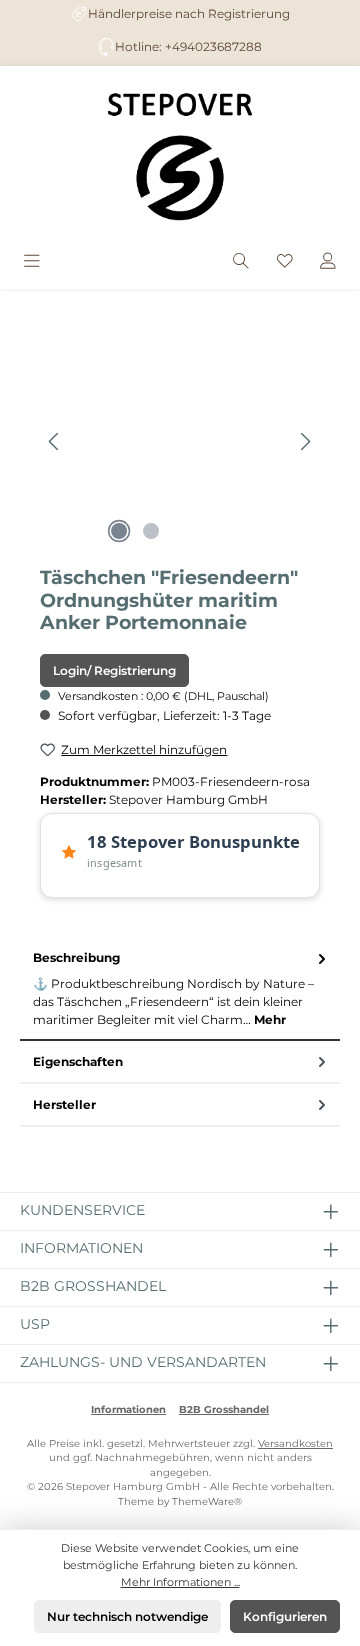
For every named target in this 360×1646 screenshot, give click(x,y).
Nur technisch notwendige (127, 1616)
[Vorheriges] (55, 441)
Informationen (128, 1409)
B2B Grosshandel (224, 1409)
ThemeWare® (207, 1501)
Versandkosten (295, 1443)
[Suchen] (241, 262)
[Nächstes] (305, 441)
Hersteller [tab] (64, 1104)
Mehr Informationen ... (180, 1582)
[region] (180, 441)
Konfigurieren (285, 1616)
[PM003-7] (180, 441)
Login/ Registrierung (114, 670)
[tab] (180, 989)
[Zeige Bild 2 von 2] (151, 531)
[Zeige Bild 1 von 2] (119, 531)
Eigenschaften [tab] (78, 1061)
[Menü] (32, 262)
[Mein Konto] (328, 262)
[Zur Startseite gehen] (180, 156)
